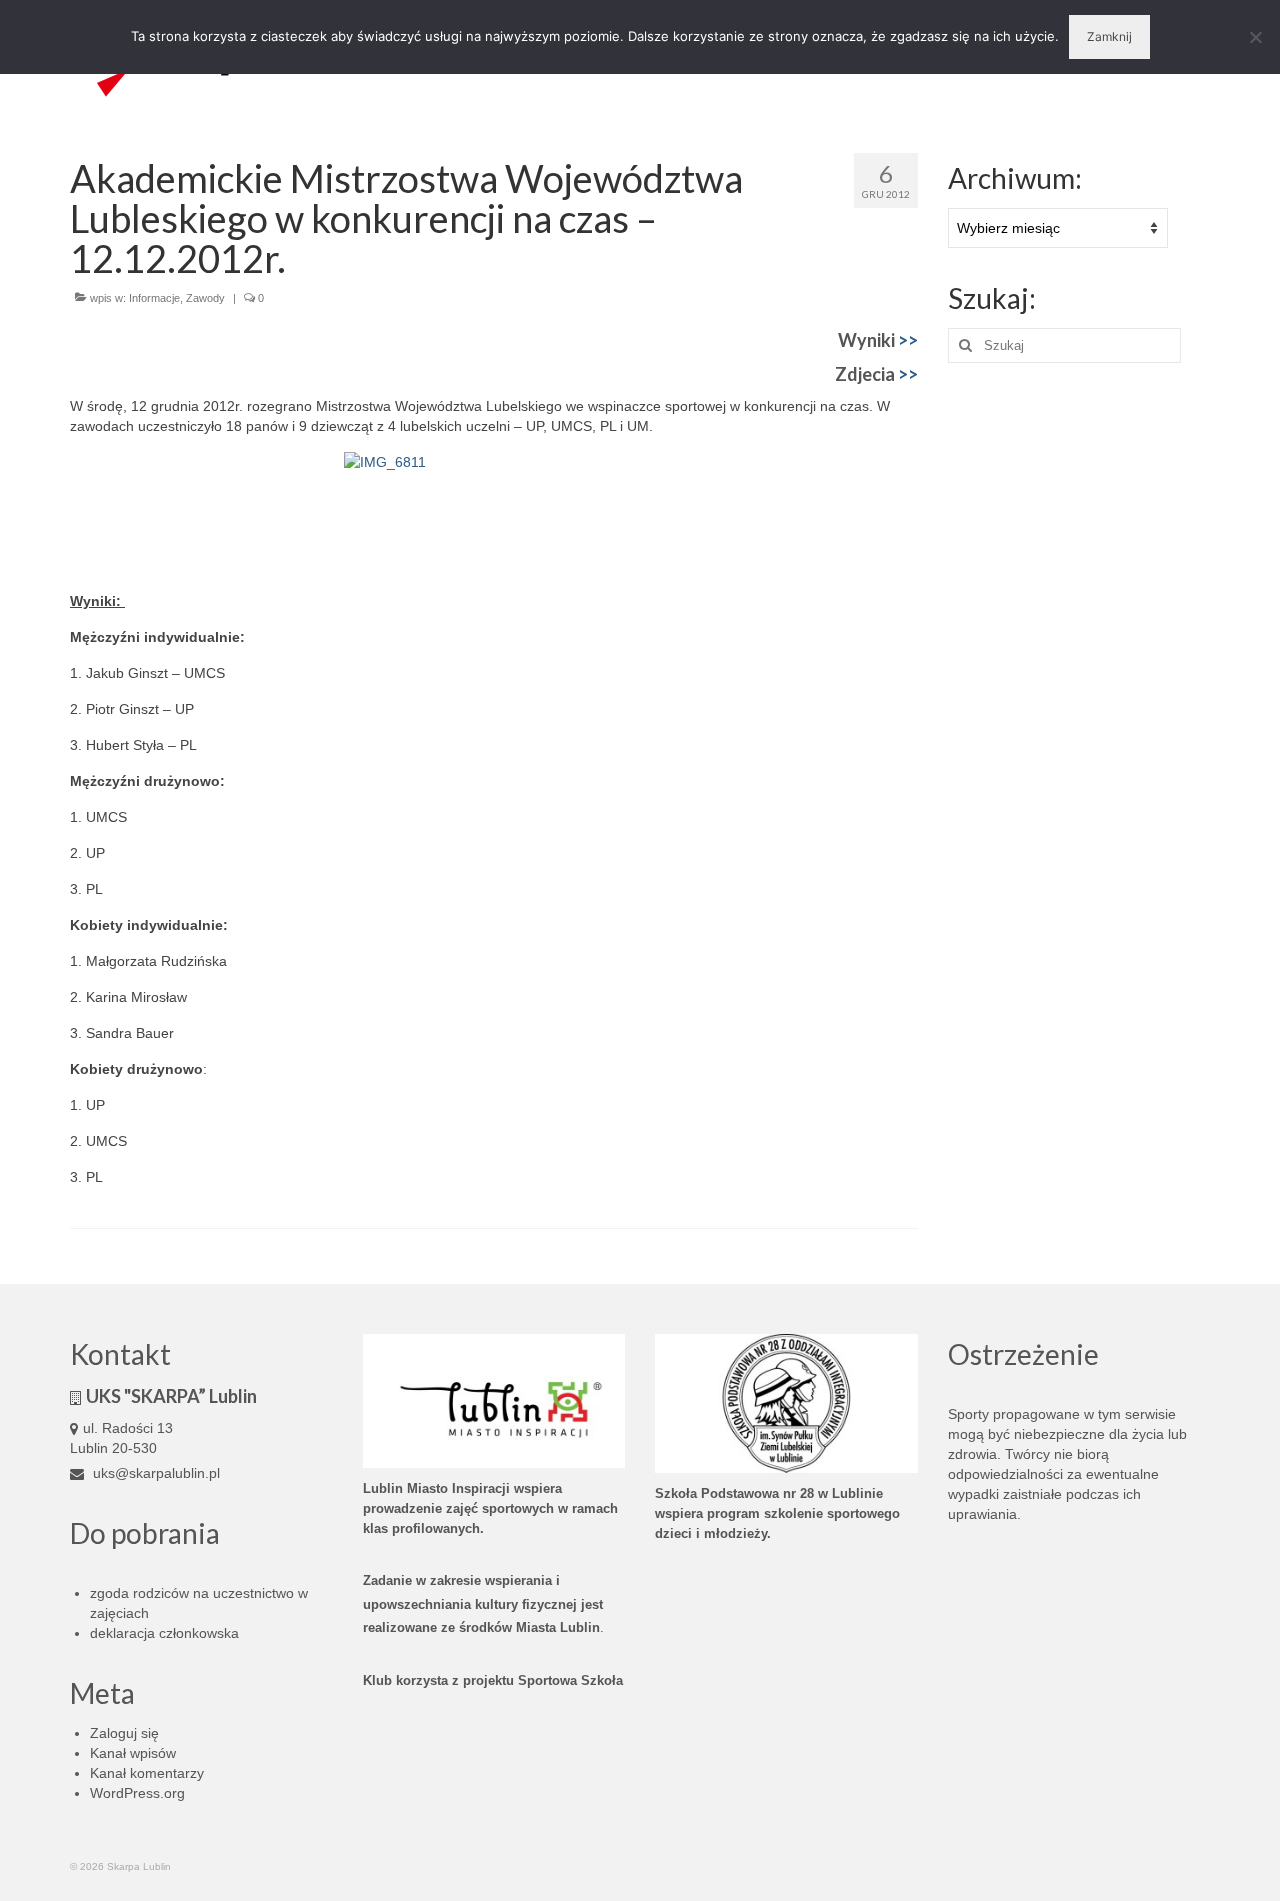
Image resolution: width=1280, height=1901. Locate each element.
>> (908, 340)
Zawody (205, 298)
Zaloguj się (124, 1733)
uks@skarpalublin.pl (154, 1473)
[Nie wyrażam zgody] (1255, 37)
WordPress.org (137, 1793)
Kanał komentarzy (147, 1773)
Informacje (154, 298)
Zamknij (1109, 36)
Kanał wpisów (133, 1753)
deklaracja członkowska (164, 1633)
